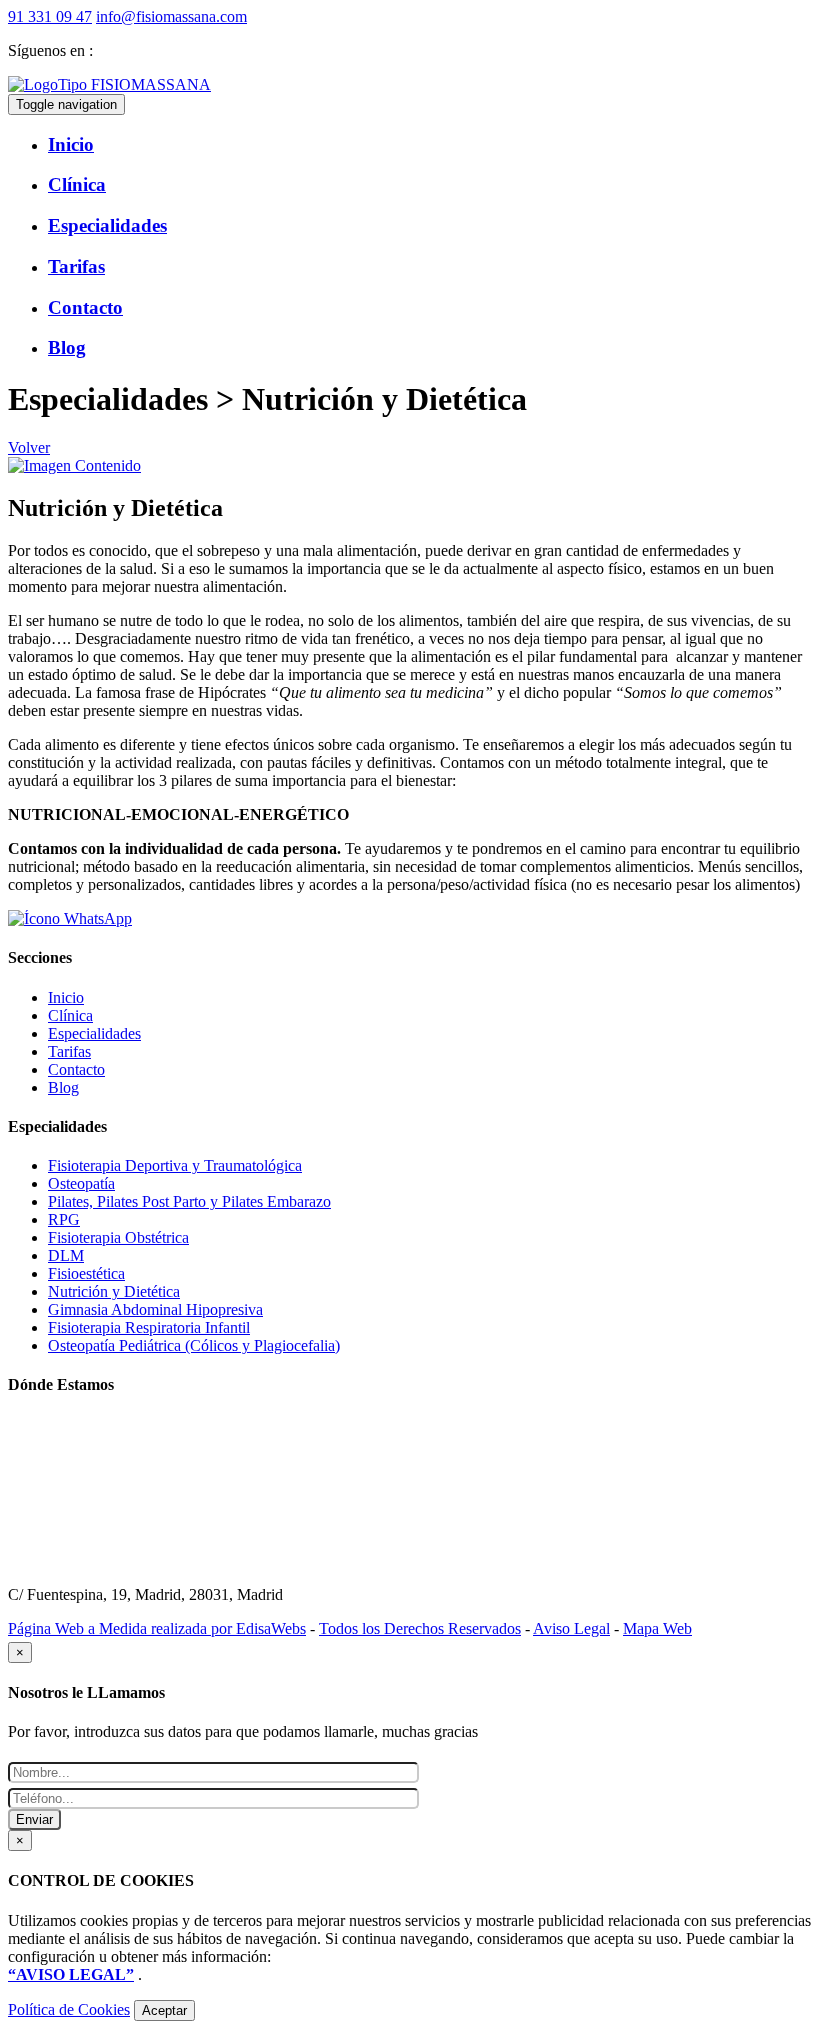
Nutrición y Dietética (114, 1291)
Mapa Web (657, 1628)
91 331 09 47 (50, 16)
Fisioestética (86, 1273)
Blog (63, 1087)
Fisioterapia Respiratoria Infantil (149, 1327)
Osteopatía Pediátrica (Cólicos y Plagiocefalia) (194, 1345)
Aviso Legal (571, 1628)
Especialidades (94, 1033)
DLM (66, 1255)
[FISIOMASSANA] (109, 84)
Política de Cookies (69, 2009)
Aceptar (164, 2010)
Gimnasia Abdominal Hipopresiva (155, 1309)
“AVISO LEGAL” (71, 1974)
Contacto (76, 1069)
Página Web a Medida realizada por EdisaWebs (157, 1628)
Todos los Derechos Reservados (420, 1628)
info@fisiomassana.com (171, 16)
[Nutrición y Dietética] (74, 465)
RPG (64, 1219)
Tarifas (69, 1051)
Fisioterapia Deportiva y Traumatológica (175, 1165)
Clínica (70, 1015)
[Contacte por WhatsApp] (70, 918)
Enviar (34, 1819)
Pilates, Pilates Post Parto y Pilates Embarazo (189, 1201)
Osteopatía (81, 1183)
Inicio (66, 997)
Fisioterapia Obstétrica (118, 1237)
